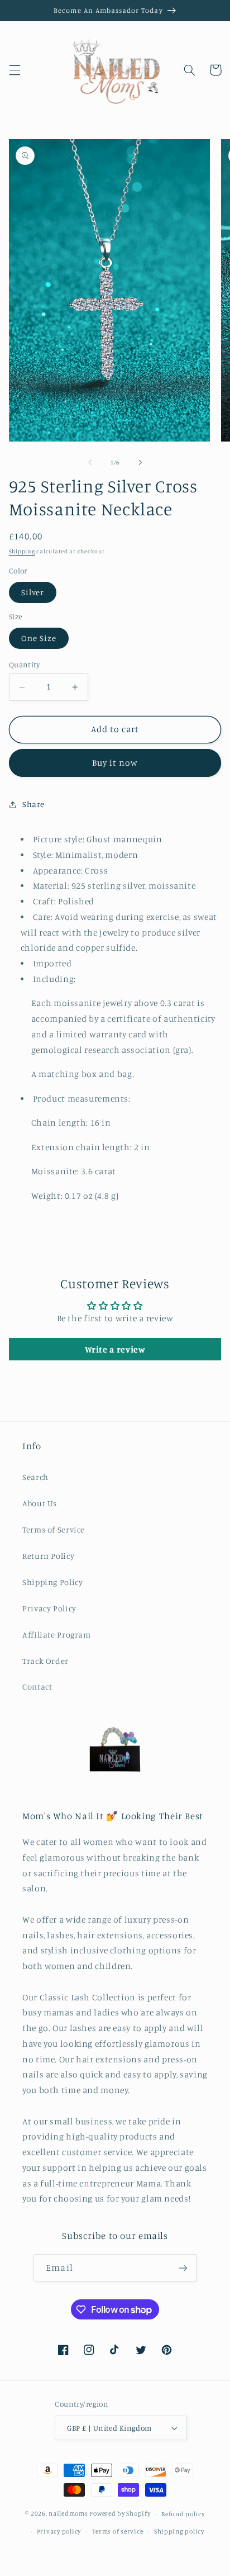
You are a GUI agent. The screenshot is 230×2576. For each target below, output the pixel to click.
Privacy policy (59, 2531)
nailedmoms (68, 2514)
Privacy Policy (49, 1608)
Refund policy (183, 2514)
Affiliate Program (57, 1635)
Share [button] (33, 804)
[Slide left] (90, 462)
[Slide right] (140, 462)
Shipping (22, 551)
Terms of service (118, 2531)
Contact (37, 1687)
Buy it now (115, 763)
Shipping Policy (52, 1582)
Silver (33, 592)
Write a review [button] (115, 1349)
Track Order (45, 1661)
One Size (39, 638)
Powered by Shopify (120, 2514)
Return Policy (48, 1556)
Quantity (24, 665)
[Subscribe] (183, 2268)
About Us (40, 1503)
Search (35, 1477)
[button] (15, 70)
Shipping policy (179, 2531)
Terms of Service (54, 1529)
